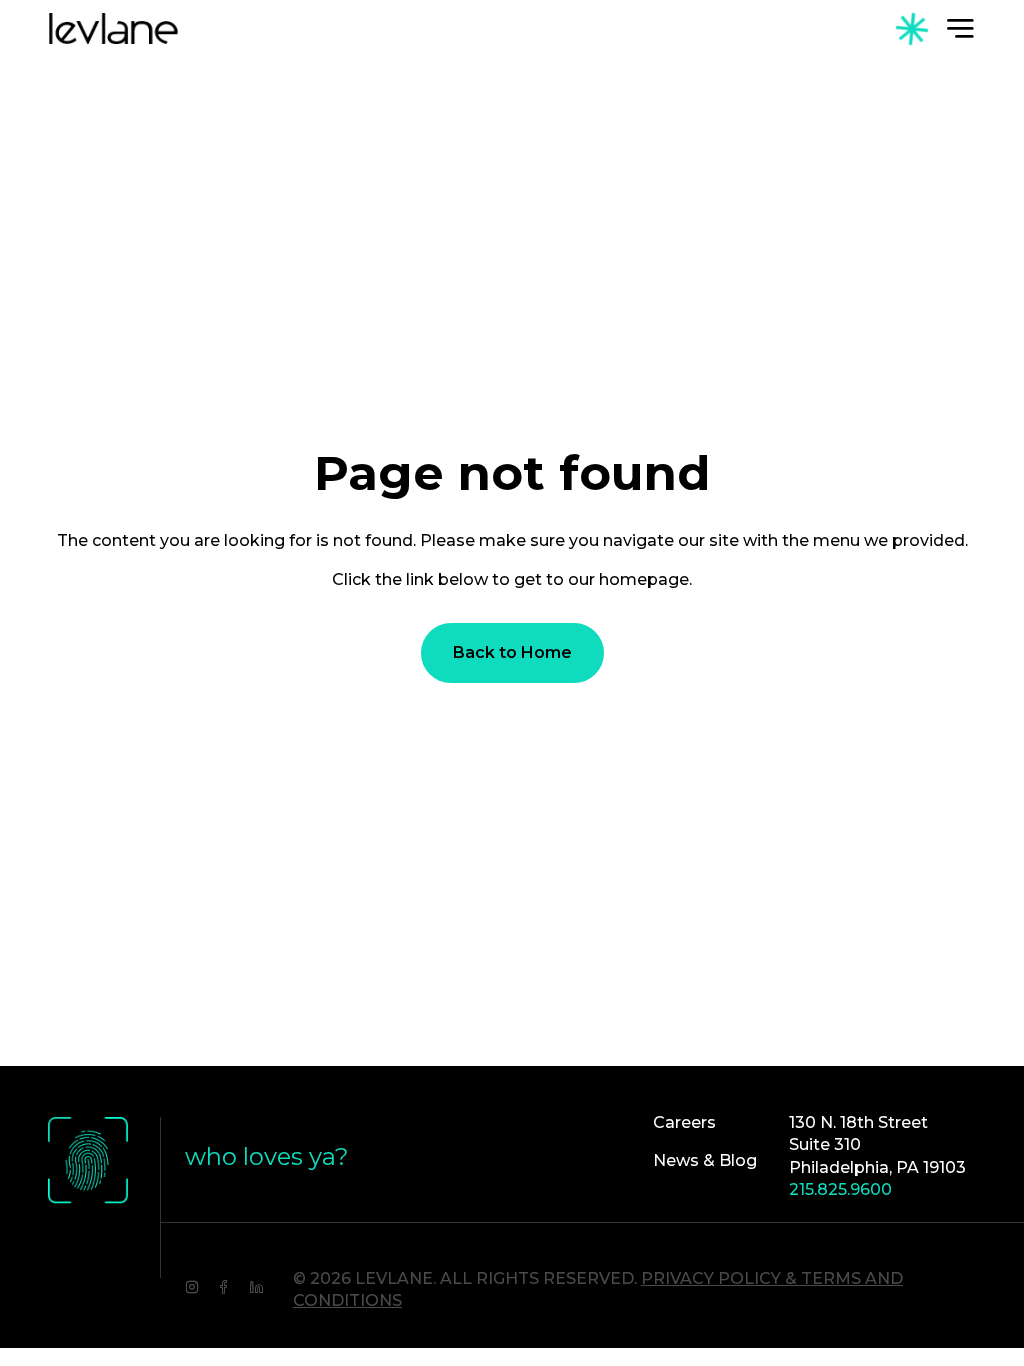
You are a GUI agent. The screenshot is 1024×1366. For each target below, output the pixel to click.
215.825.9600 (840, 1189)
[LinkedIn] (256, 1284)
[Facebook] (224, 1284)
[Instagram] (192, 1284)
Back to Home (512, 652)
